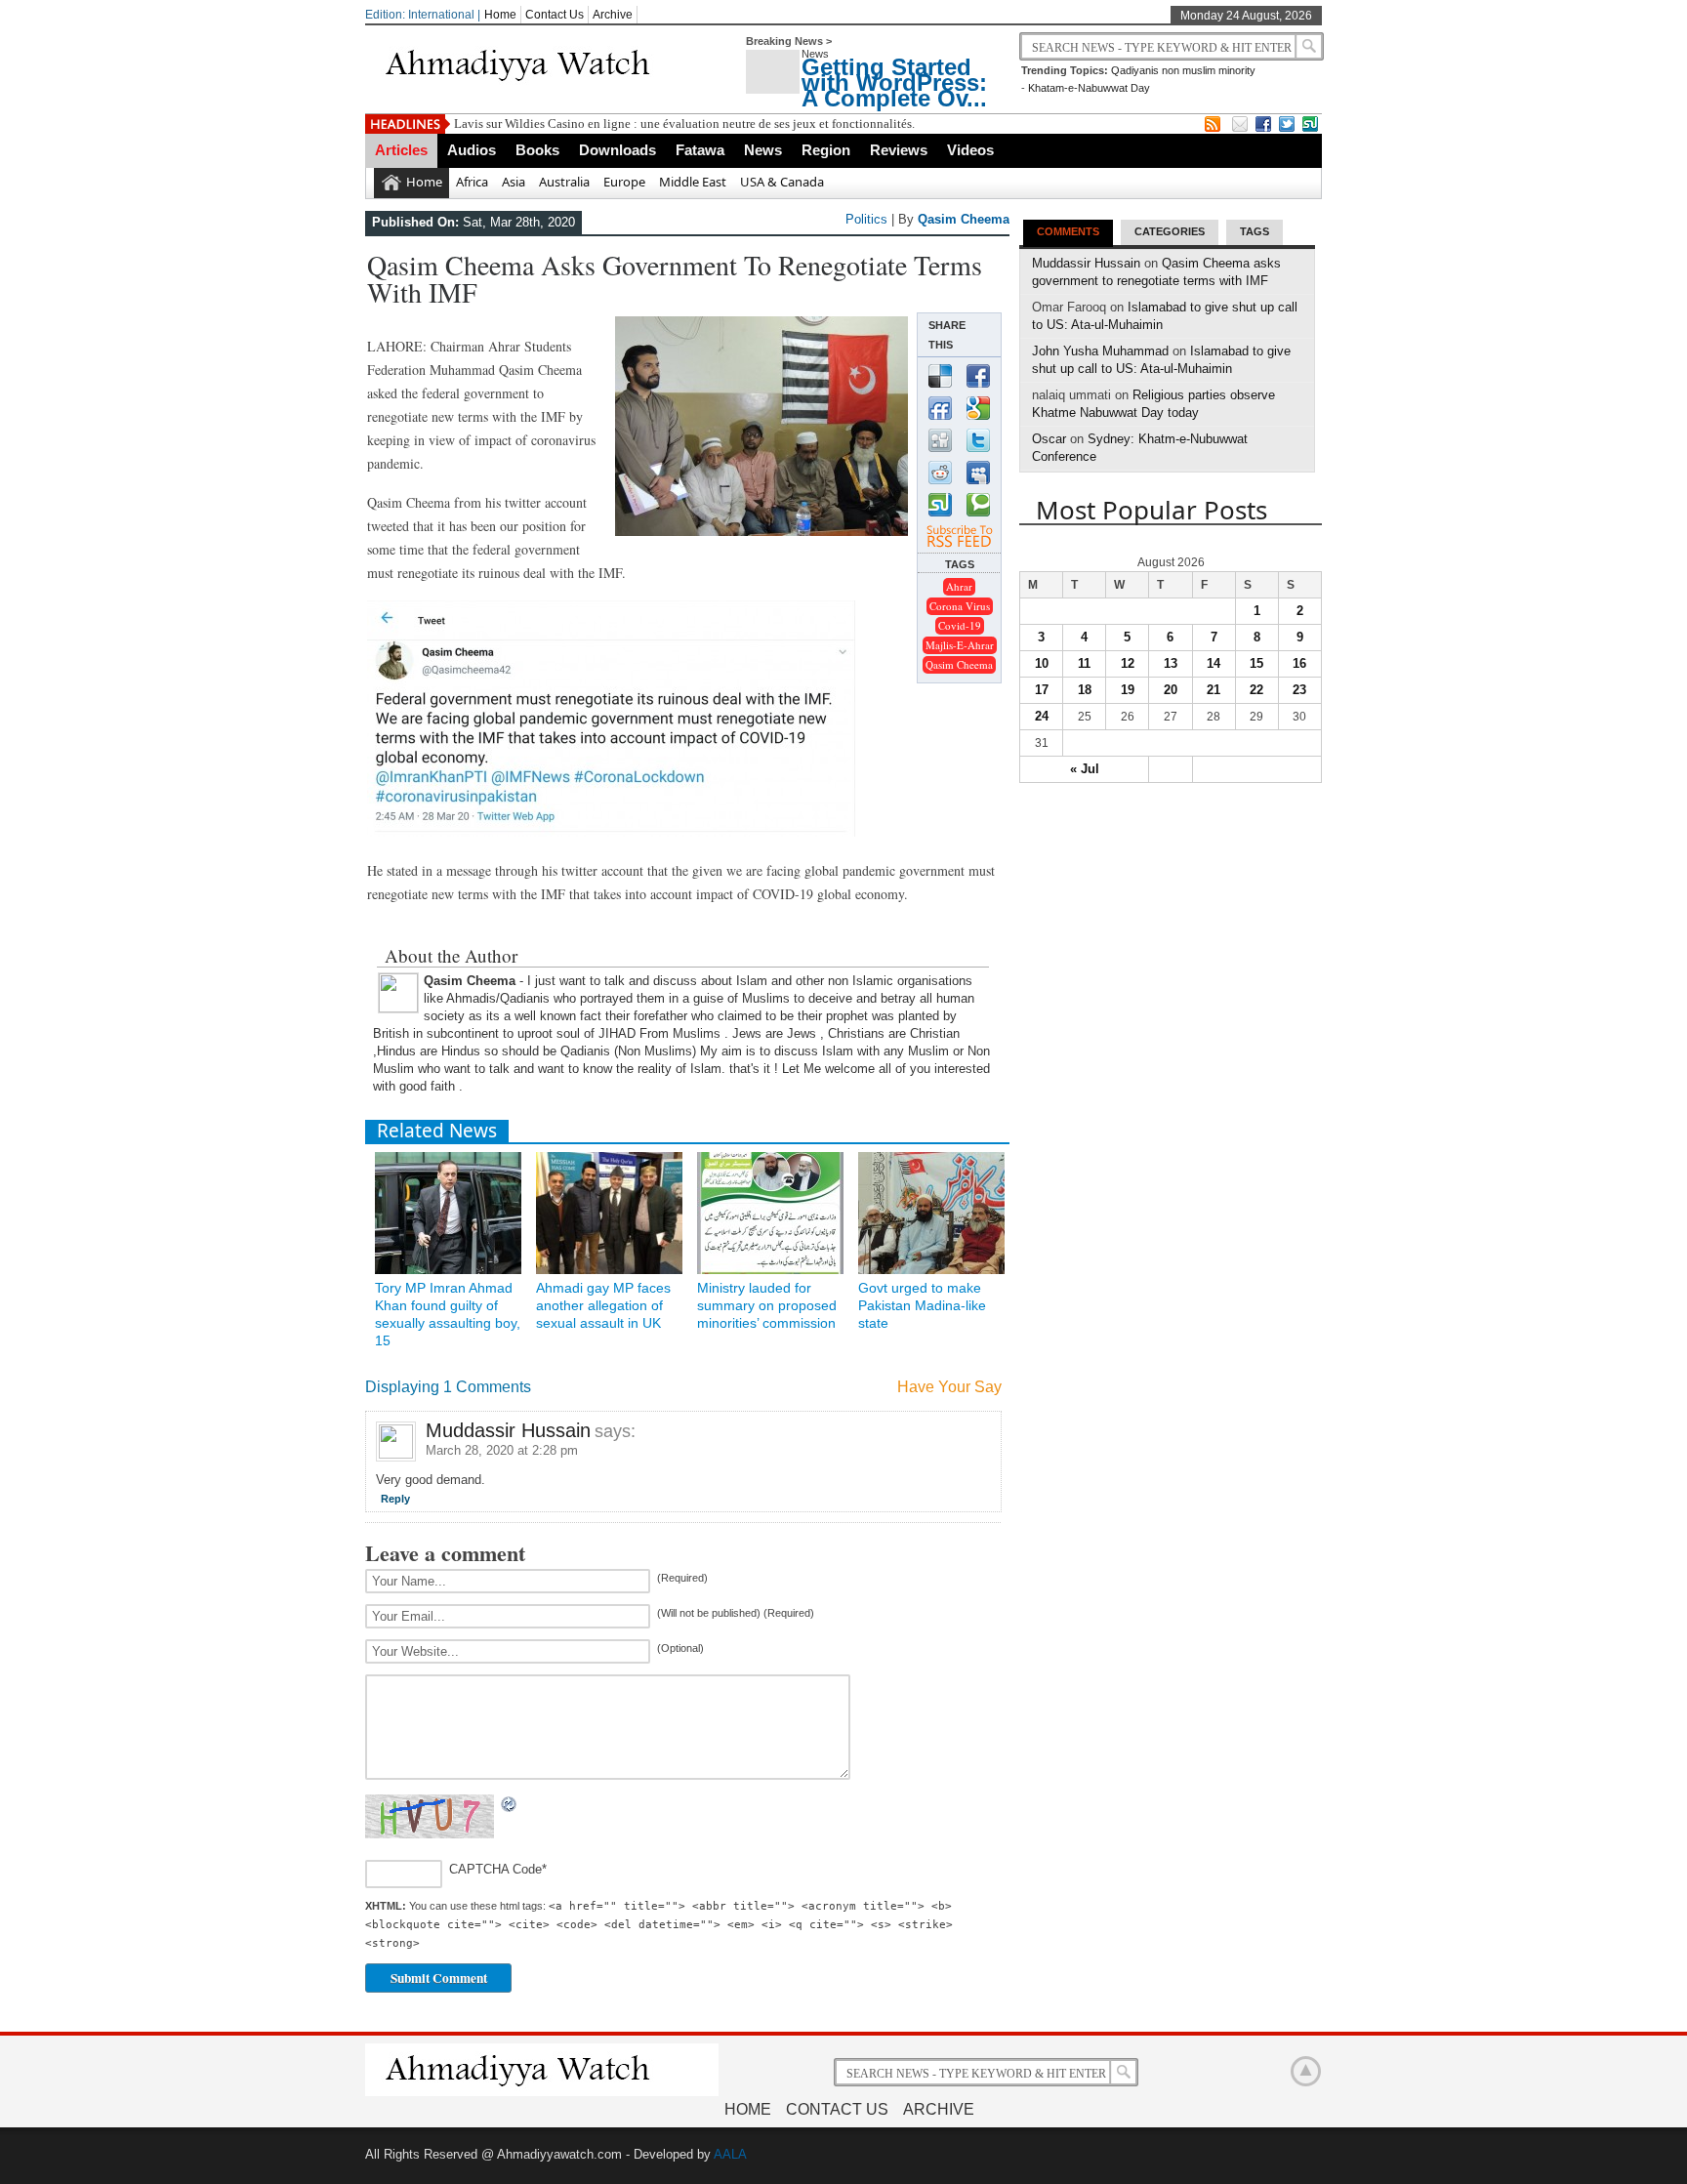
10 (1042, 663)
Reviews (899, 150)
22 (1256, 690)
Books (537, 150)
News (763, 150)
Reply (395, 1499)
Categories (1170, 231)
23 (1299, 690)
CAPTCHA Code (495, 1870)
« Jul (1085, 769)
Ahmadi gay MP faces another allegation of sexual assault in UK (603, 1305)
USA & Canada (782, 182)
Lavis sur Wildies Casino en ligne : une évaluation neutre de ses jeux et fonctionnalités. (684, 124)
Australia (564, 182)
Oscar (1049, 439)
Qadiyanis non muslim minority (1183, 70)
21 (1214, 690)
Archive (613, 15)
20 (1171, 690)
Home (500, 15)
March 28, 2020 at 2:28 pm (502, 1450)
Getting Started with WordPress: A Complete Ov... (894, 82)
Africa (472, 182)
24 (1042, 716)
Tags (1255, 231)
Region (826, 150)
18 (1085, 690)
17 (1042, 690)
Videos (970, 150)
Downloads (617, 150)
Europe (624, 182)
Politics (866, 219)
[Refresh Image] (510, 1805)
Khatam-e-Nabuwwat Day (1089, 88)
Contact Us (555, 15)
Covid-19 (960, 625)
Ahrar (959, 586)
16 (1299, 663)
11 (1084, 663)
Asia (514, 182)
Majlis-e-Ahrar (960, 645)
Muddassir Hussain (508, 1430)
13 (1171, 663)
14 (1214, 663)
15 (1256, 663)
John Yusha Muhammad (1100, 351)
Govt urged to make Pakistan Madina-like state (922, 1305)
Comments (1068, 231)
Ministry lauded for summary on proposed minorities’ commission (767, 1305)
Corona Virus (960, 606)
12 (1128, 663)
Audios (472, 150)
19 (1128, 690)
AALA (730, 2154)
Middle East (693, 182)
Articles (401, 150)
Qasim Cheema (964, 219)
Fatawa (700, 150)
